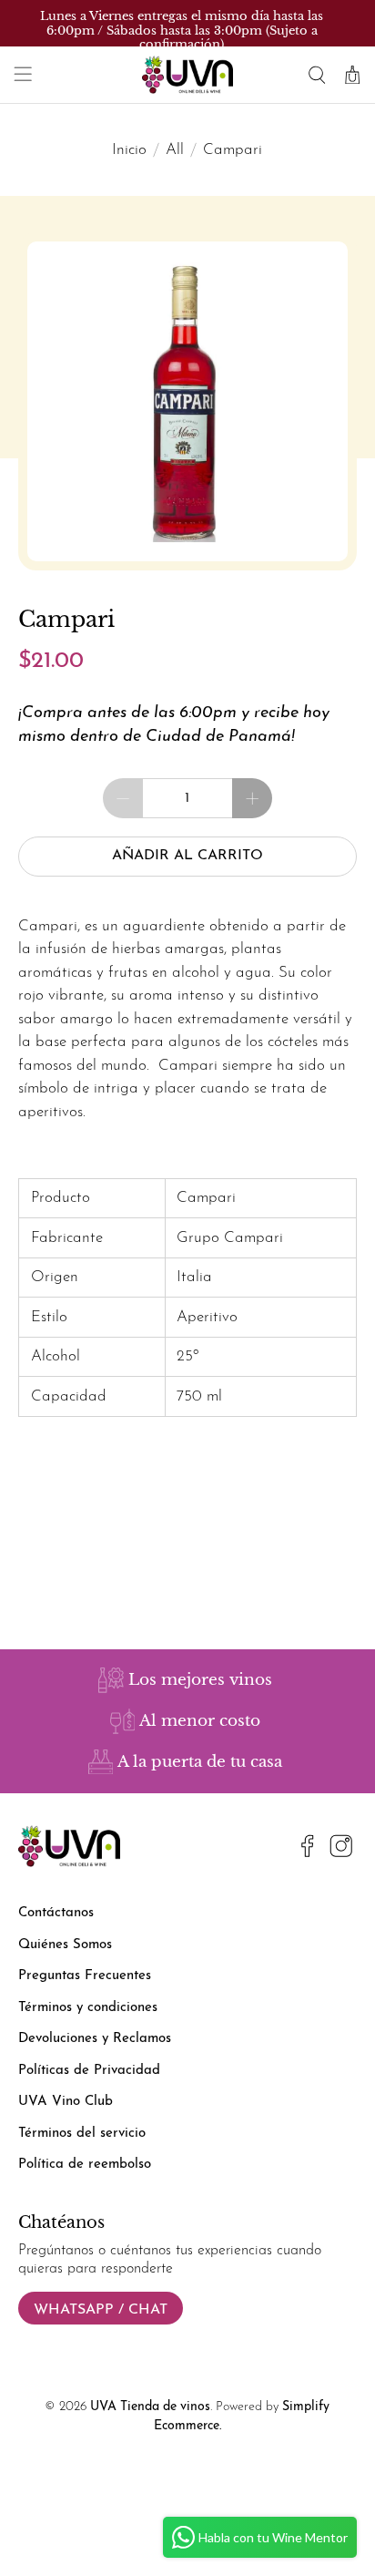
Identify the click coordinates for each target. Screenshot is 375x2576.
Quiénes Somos (65, 1945)
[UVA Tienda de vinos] (187, 75)
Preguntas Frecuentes (85, 1976)
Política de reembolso (85, 2165)
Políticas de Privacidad (89, 2071)
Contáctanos (56, 1913)
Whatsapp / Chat (101, 2310)
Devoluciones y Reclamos (95, 2039)
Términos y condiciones (88, 2008)
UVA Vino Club (66, 2102)
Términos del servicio (82, 2134)
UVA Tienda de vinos (150, 2407)
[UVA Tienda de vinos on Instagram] (341, 1850)
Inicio (129, 150)
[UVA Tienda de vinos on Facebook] (308, 1850)
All (175, 150)
